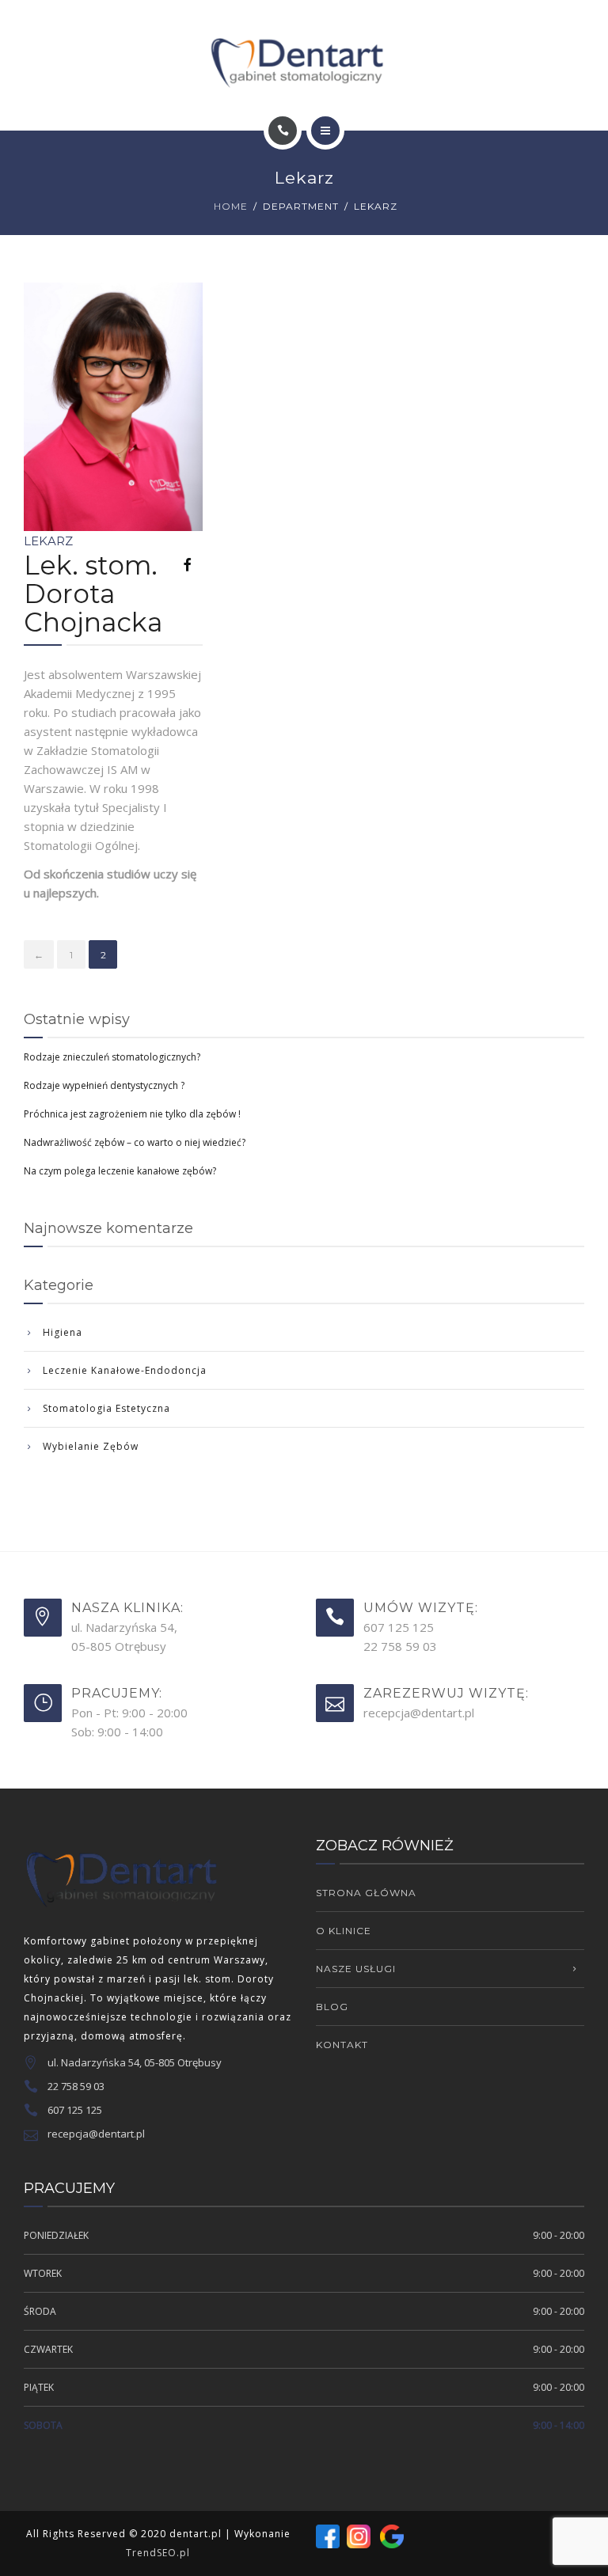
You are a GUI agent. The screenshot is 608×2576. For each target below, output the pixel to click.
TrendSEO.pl (158, 2553)
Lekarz (48, 541)
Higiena (63, 1332)
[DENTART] (304, 58)
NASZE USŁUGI (356, 1969)
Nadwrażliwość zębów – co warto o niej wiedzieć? (135, 1142)
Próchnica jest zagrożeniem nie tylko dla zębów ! (132, 1114)
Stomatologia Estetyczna (106, 1408)
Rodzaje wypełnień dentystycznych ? (104, 1085)
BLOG (332, 2007)
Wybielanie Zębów (91, 1446)
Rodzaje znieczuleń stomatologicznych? (112, 1057)
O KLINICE (344, 1931)
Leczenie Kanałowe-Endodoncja (125, 1370)
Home (231, 206)
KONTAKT (342, 2045)
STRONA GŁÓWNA (366, 1893)
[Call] (283, 131)
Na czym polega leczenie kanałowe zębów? (120, 1171)
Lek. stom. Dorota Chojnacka (93, 594)
